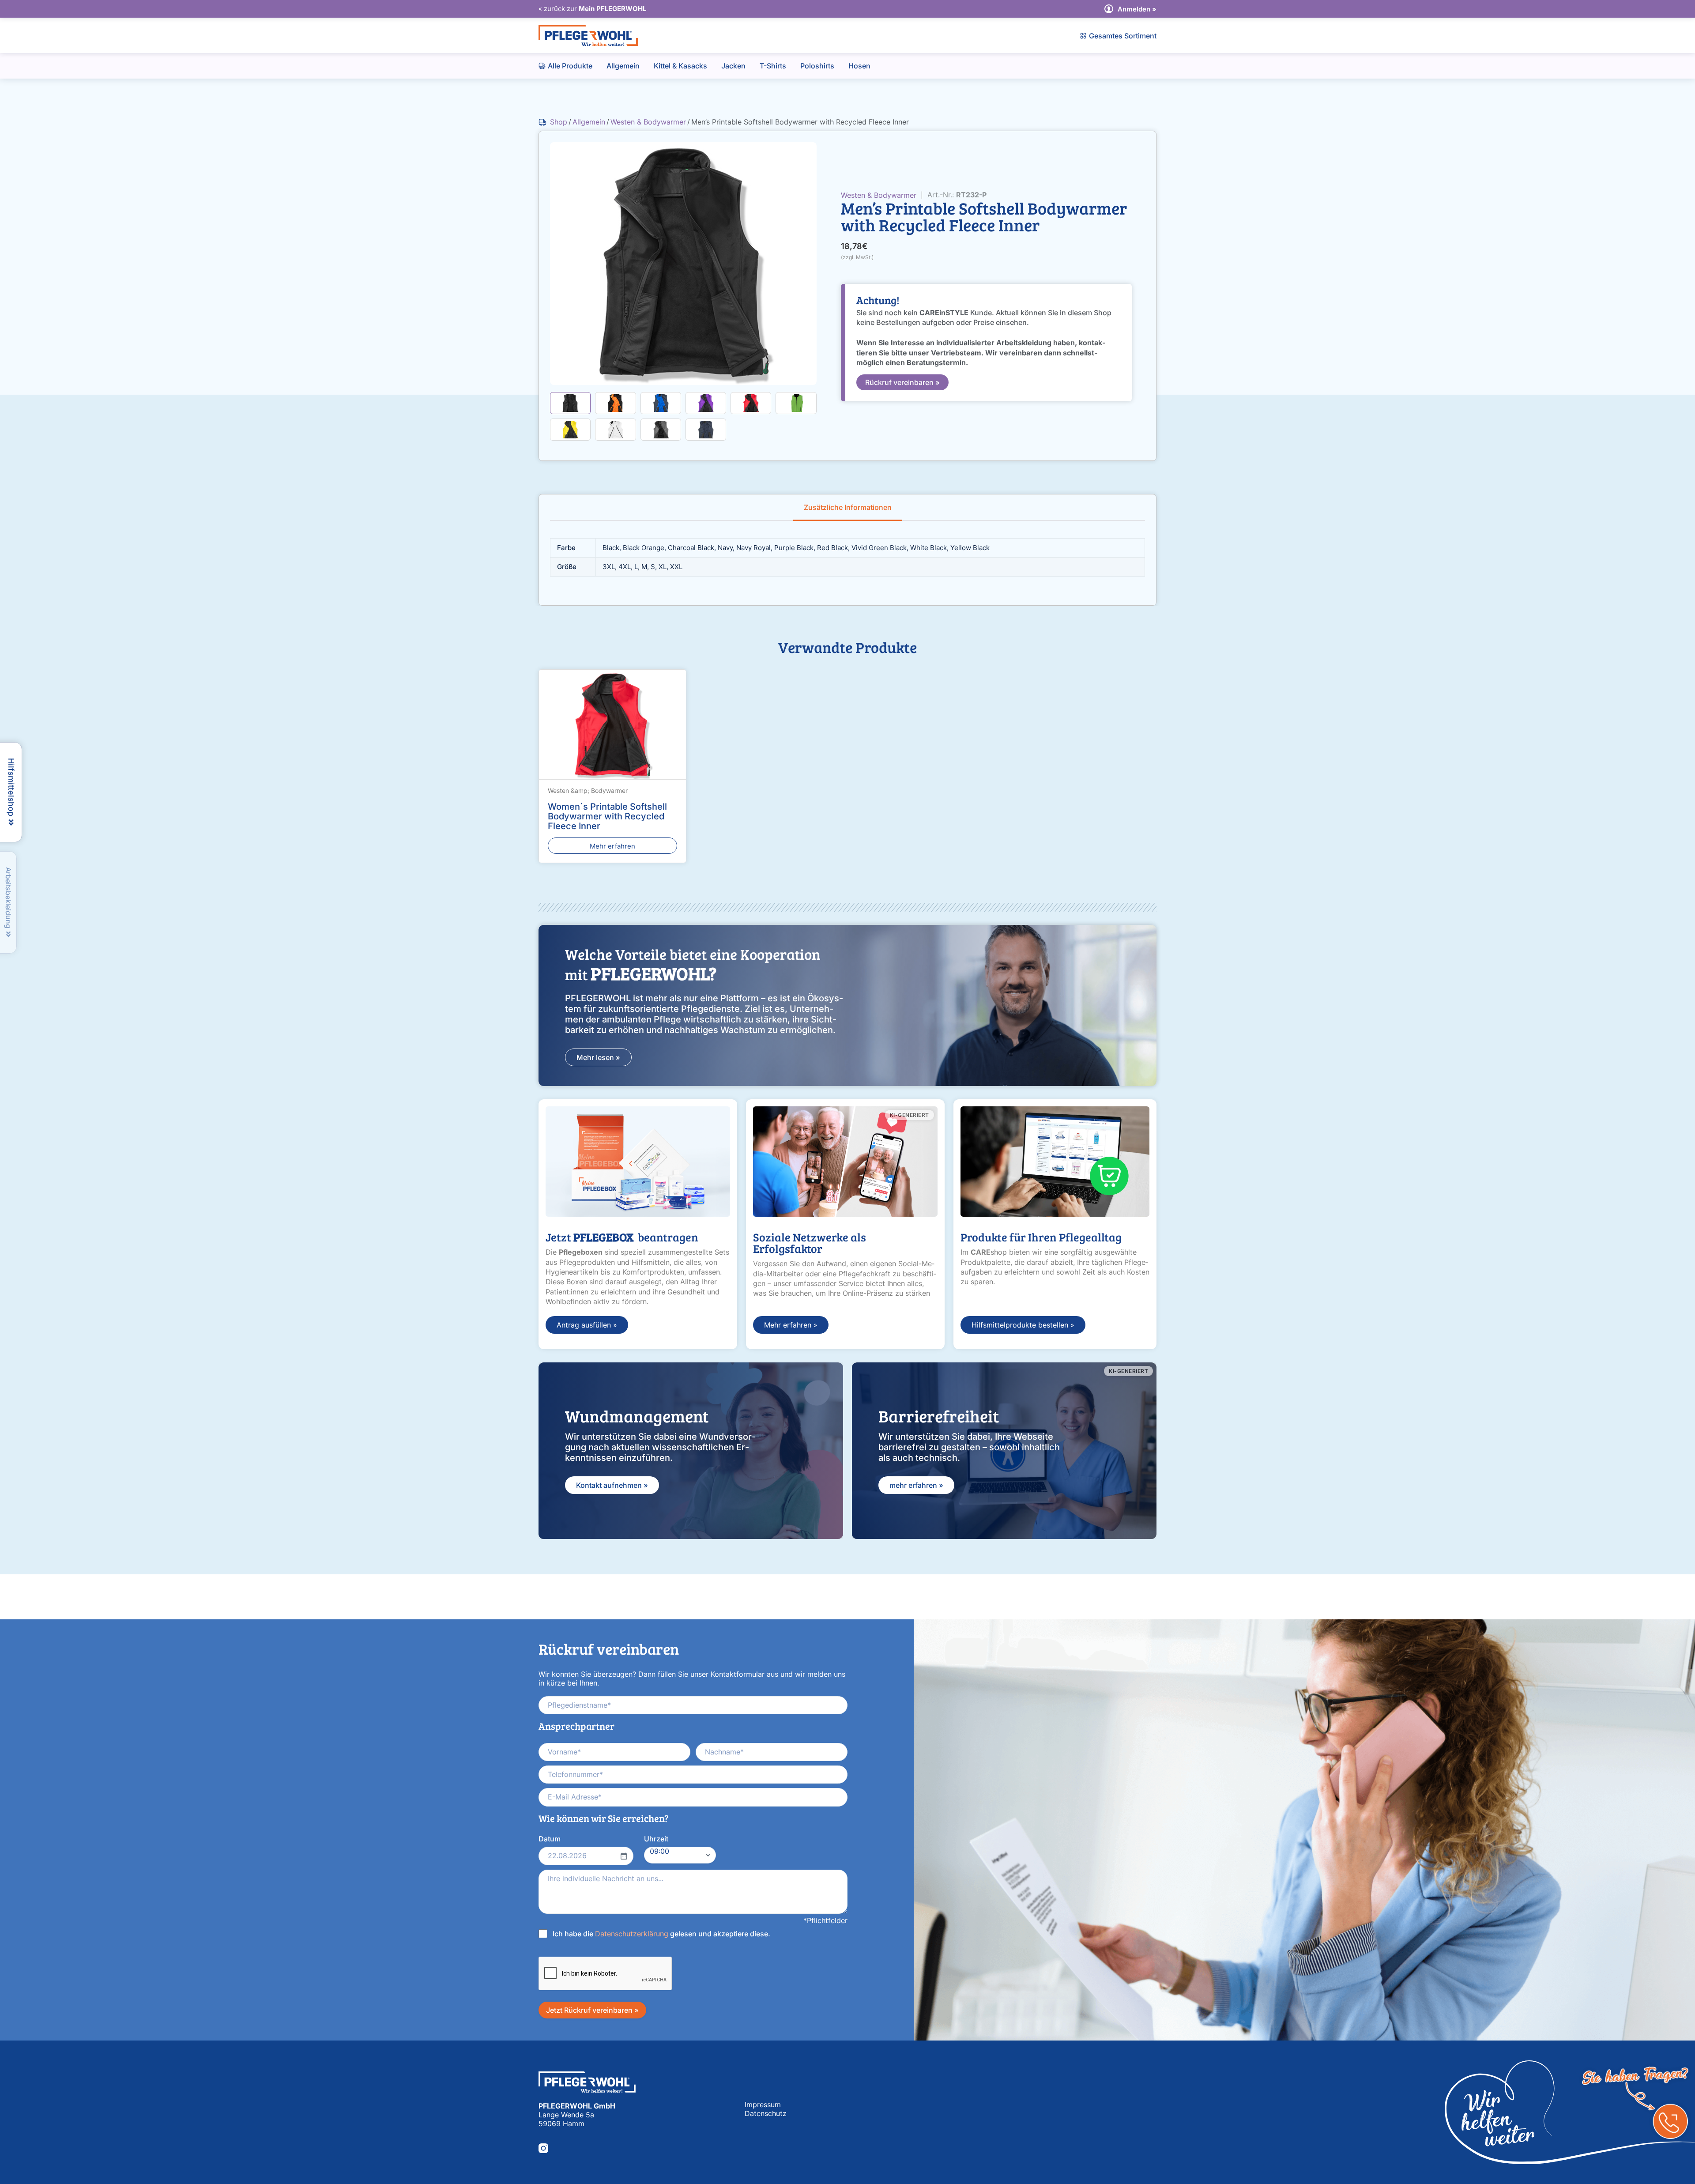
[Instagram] (543, 2148)
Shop (559, 122)
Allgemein (589, 122)
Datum (550, 1839)
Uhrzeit (656, 1839)
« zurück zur (592, 9)
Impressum (763, 2105)
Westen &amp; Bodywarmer (588, 790)
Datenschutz (766, 2113)
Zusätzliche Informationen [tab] (848, 507)
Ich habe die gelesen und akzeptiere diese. (661, 1933)
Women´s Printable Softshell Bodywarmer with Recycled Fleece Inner (607, 816)
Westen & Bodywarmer (648, 122)
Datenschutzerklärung (632, 1933)
